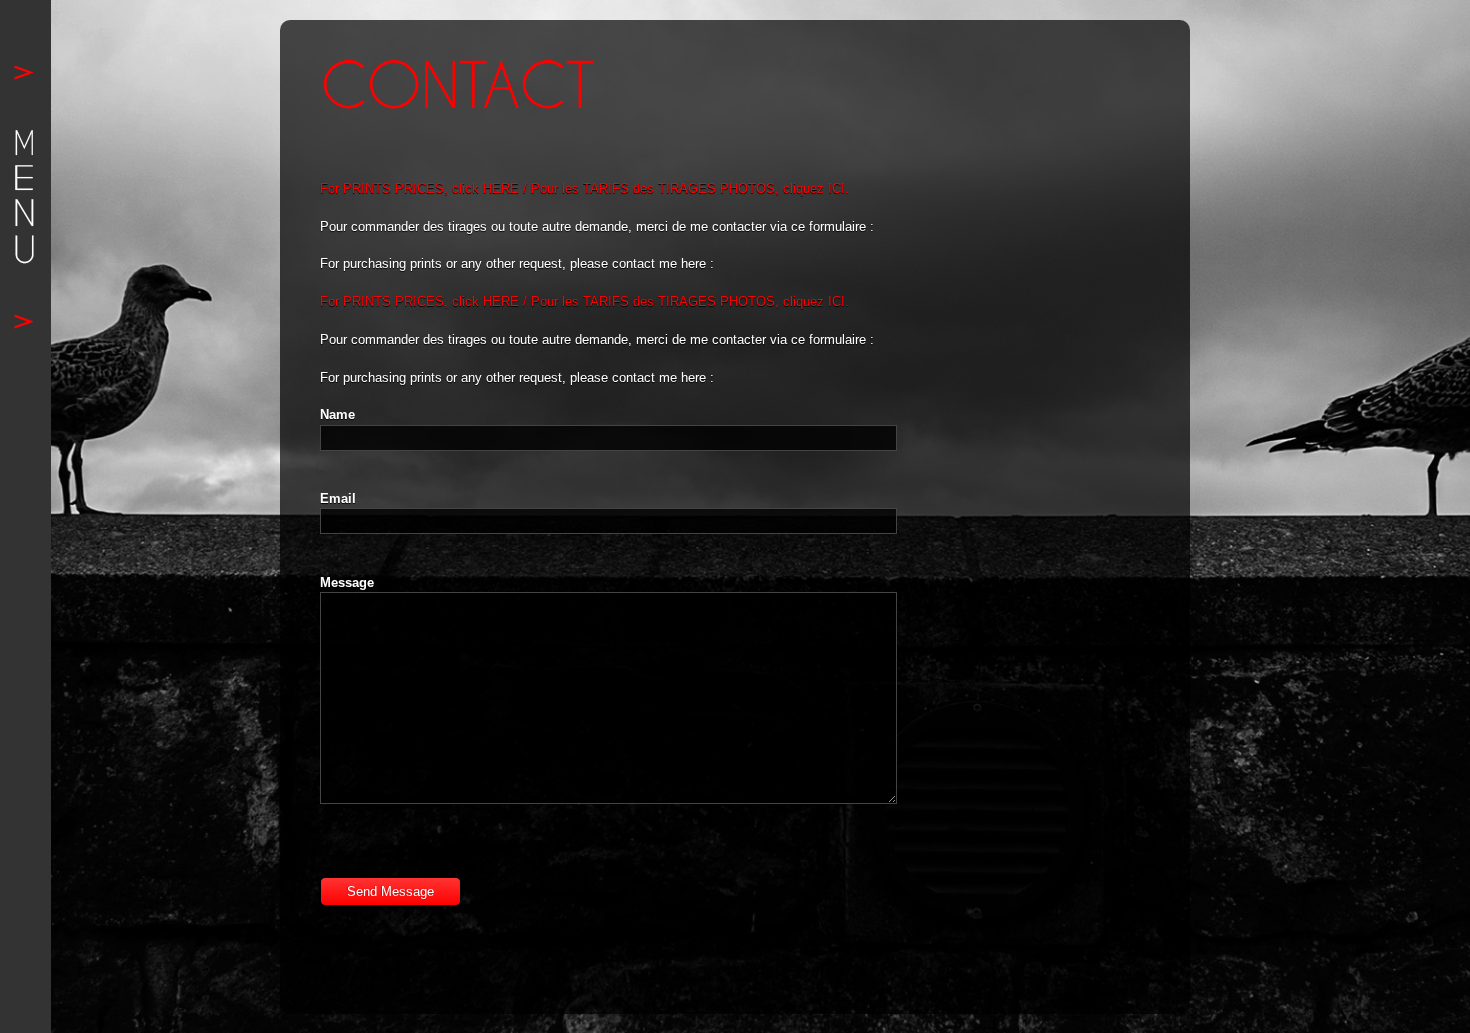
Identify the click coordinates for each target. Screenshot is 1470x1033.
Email (338, 498)
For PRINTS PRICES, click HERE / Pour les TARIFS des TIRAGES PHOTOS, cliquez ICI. (584, 188)
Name (337, 414)
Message (347, 582)
